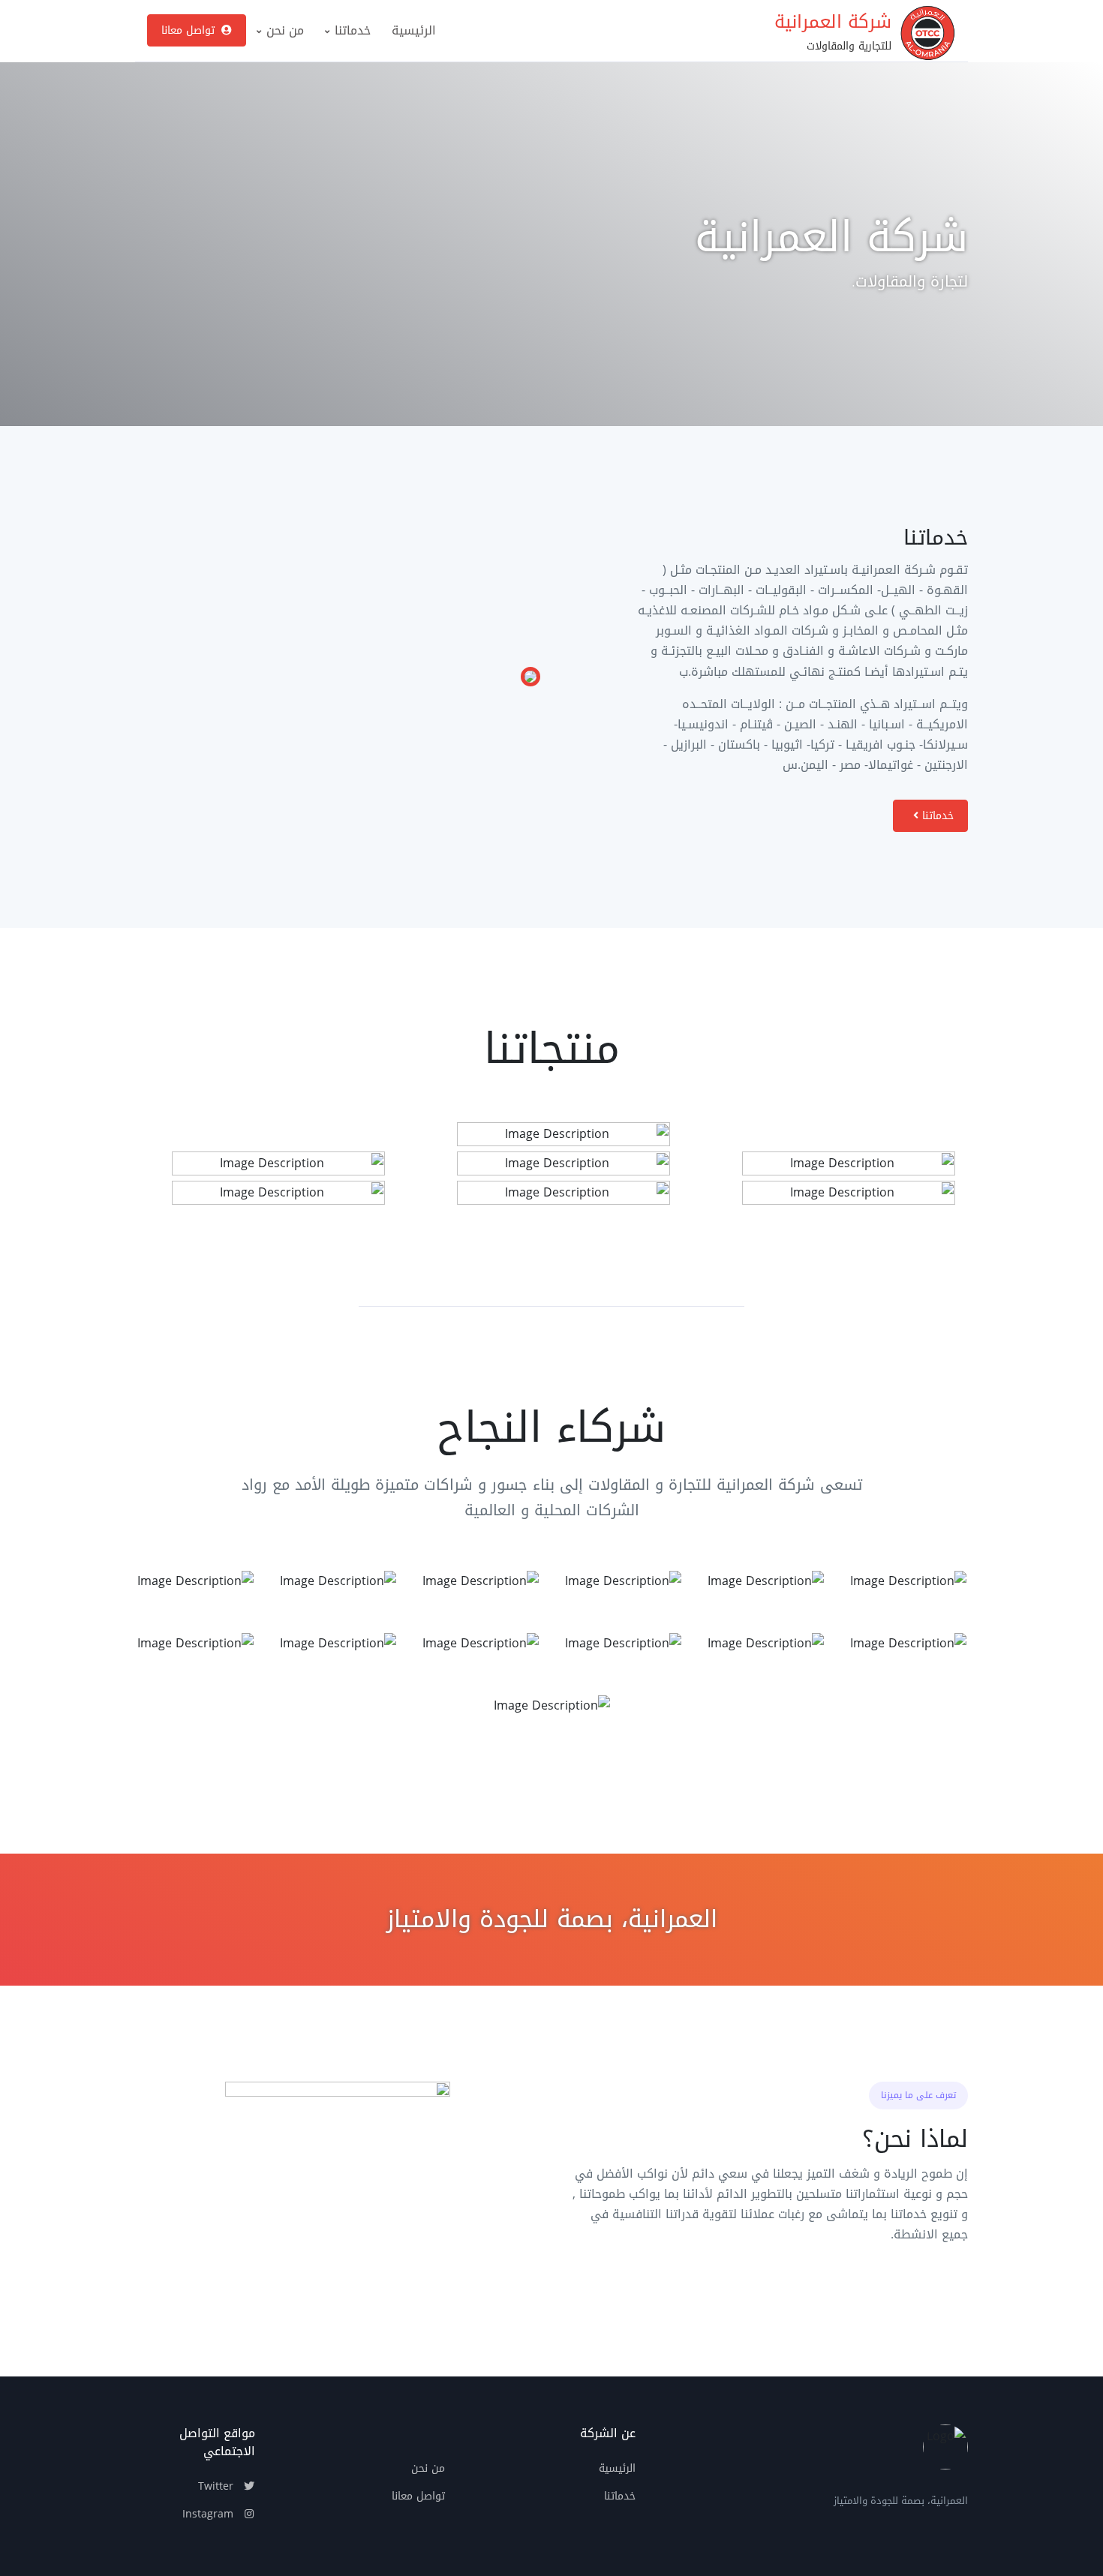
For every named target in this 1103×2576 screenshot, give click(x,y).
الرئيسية (414, 30)
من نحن (283, 30)
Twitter (218, 2486)
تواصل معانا (190, 30)
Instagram (210, 2514)
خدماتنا (351, 30)
